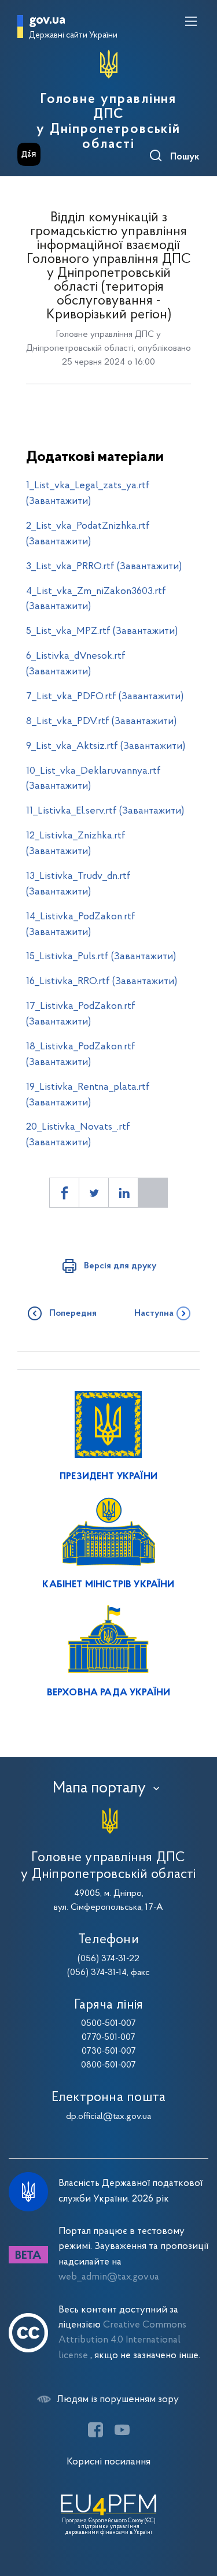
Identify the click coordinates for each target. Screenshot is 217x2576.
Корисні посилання (108, 2462)
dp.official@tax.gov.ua (108, 2117)
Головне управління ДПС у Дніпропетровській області (108, 122)
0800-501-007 (108, 2065)
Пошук (185, 157)
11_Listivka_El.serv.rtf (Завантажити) (105, 811)
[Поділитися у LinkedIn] (123, 1193)
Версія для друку (120, 1266)
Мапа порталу (99, 1788)
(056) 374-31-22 (108, 1959)
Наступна (154, 1313)
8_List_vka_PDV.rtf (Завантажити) (101, 721)
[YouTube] (122, 2430)
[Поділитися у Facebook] (64, 1193)
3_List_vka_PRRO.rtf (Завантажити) (104, 567)
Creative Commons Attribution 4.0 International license (122, 2340)
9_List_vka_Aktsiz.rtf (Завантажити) (106, 746)
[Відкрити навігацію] (191, 21)
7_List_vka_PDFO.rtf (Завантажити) (105, 697)
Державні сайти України (73, 36)
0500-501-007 (108, 2024)
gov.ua (47, 21)
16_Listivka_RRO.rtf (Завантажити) (102, 981)
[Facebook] (95, 2430)
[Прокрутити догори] (197, 2512)
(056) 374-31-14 (97, 1973)
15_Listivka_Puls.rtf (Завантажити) (101, 957)
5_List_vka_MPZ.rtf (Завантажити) (102, 631)
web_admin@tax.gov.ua (109, 2277)
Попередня (73, 1313)
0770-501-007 (108, 2037)
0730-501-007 (109, 2051)
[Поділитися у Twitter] (94, 1193)
